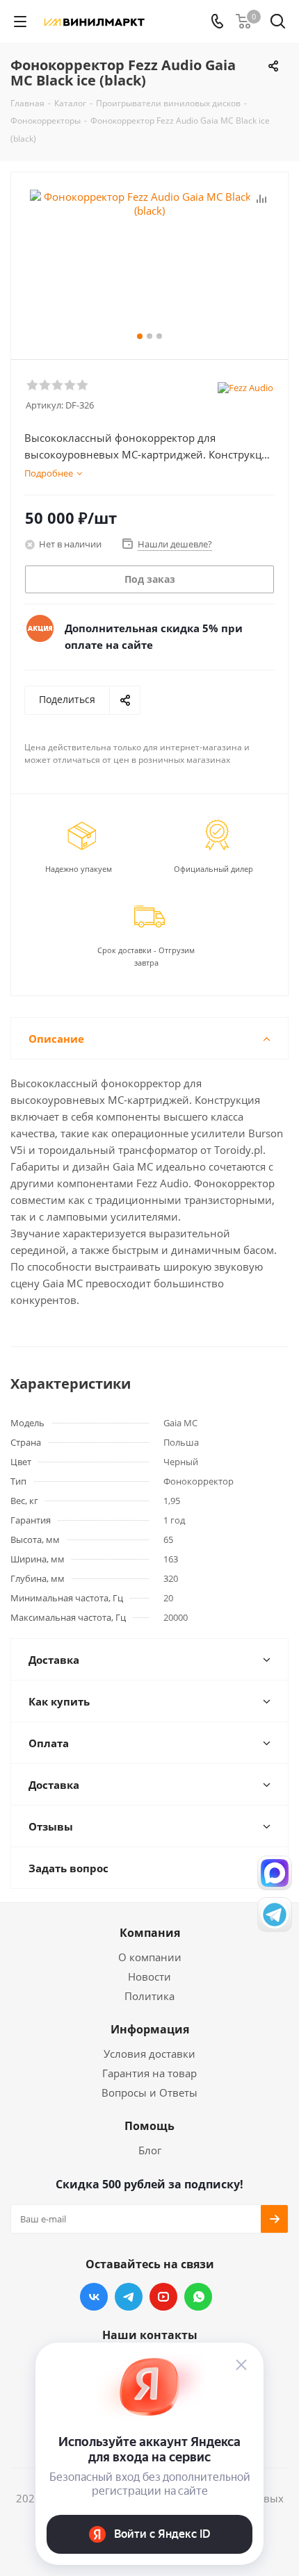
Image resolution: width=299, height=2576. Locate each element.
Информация (150, 2029)
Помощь (149, 2126)
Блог (150, 2150)
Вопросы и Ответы (149, 2092)
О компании (150, 1957)
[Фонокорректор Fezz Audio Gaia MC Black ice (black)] (149, 259)
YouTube (163, 2297)
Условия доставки (149, 2054)
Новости (149, 1976)
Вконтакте (94, 2297)
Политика (149, 1996)
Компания (150, 1933)
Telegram (129, 2297)
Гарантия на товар (149, 2073)
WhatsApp (198, 2297)
